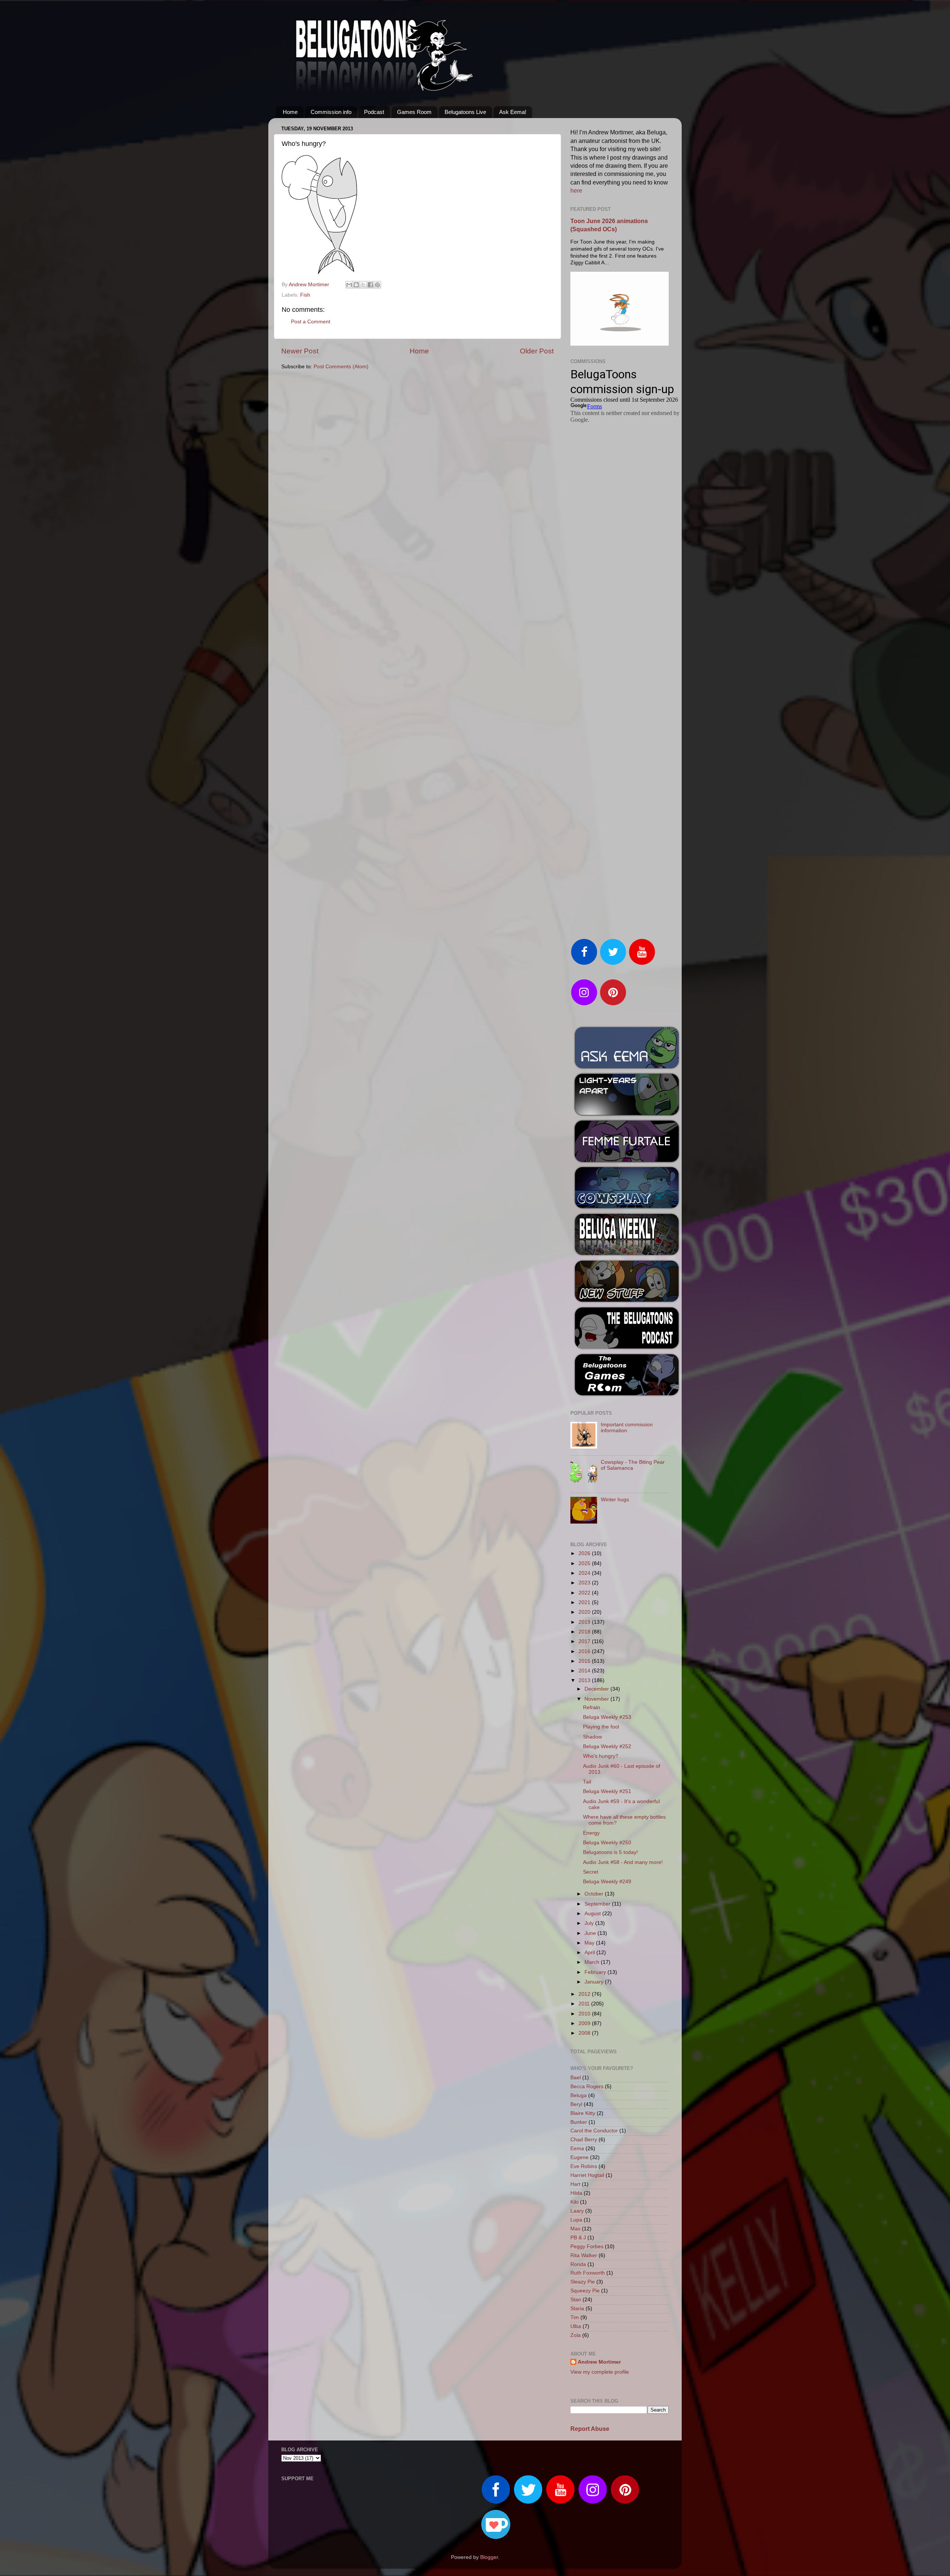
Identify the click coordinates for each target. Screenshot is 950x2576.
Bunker (579, 2122)
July (590, 1923)
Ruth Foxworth (588, 2273)
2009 (585, 2023)
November (597, 1699)
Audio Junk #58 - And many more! (623, 1862)
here (576, 191)
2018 (585, 1632)
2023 (585, 1583)
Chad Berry (584, 2140)
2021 (585, 1602)
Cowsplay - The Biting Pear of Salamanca (633, 1465)
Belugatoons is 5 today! (610, 1852)
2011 (585, 2004)
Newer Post (300, 351)
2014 (585, 1671)
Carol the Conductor (594, 2131)
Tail (587, 1782)
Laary (577, 2211)
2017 (585, 1641)
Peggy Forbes (587, 2247)
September (598, 1904)
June (591, 1933)
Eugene (579, 2157)
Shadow (592, 1737)
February (596, 1972)
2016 (585, 1651)
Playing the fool (601, 1727)
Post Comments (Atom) (341, 367)
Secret (591, 1872)
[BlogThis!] (356, 285)
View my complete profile (600, 2372)
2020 (585, 1612)
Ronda (578, 2264)
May (590, 1943)
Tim (575, 2317)
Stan (576, 2300)
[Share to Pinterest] (377, 285)
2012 (585, 1994)
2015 (585, 1661)
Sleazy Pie (583, 2282)
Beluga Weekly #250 (607, 1843)
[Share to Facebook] (370, 285)
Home (290, 112)
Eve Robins (584, 2166)
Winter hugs (615, 1500)
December (597, 1689)
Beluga (579, 2095)
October (595, 1894)
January (595, 1982)
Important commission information (627, 1428)
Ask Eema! (513, 112)
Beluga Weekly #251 (607, 1791)
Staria (577, 2309)
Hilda (576, 2193)
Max (575, 2229)
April (590, 1953)
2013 (585, 1680)
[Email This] (349, 285)
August (593, 1914)
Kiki (574, 2202)
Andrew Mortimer (599, 2362)
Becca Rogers (587, 2087)
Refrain (592, 1707)
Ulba (576, 2326)
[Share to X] (363, 285)
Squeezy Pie (585, 2291)
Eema (577, 2149)
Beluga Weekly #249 (607, 1882)
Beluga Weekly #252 (607, 1746)
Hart (575, 2184)
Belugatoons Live (465, 112)
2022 (585, 1593)
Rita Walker (584, 2255)
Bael (576, 2078)
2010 (585, 2014)
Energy (591, 1833)
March (593, 1962)
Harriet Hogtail (587, 2175)
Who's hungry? (601, 1756)
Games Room (414, 112)
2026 (585, 1553)
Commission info (331, 112)
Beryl (576, 2104)
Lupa (576, 2220)
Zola (576, 2335)
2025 (585, 1563)
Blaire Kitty (583, 2113)
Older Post (537, 351)
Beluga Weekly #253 (607, 1717)
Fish (305, 295)
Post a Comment (311, 322)
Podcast (374, 112)
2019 (585, 1622)
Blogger (489, 2557)
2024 (585, 1573)
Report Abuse (590, 2429)
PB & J (578, 2238)
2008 (585, 2033)
